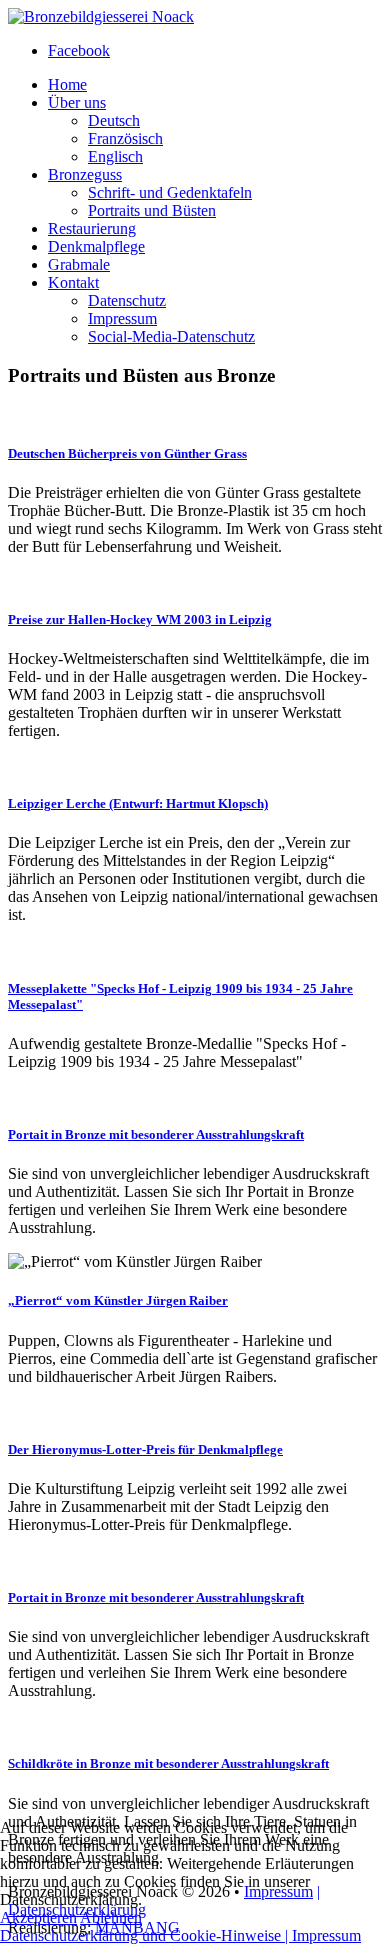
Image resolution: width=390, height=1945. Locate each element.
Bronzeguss (85, 174)
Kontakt (73, 282)
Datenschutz (127, 300)
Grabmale (79, 264)
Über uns (77, 102)
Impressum (122, 318)
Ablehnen (111, 1917)
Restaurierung (92, 228)
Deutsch (114, 120)
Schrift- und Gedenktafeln (170, 192)
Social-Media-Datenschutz (171, 336)
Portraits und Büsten (152, 210)
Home (67, 84)
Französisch (125, 138)
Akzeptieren (38, 1917)
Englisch (115, 156)
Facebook (79, 50)
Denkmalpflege (96, 246)
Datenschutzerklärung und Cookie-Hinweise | (146, 1935)
